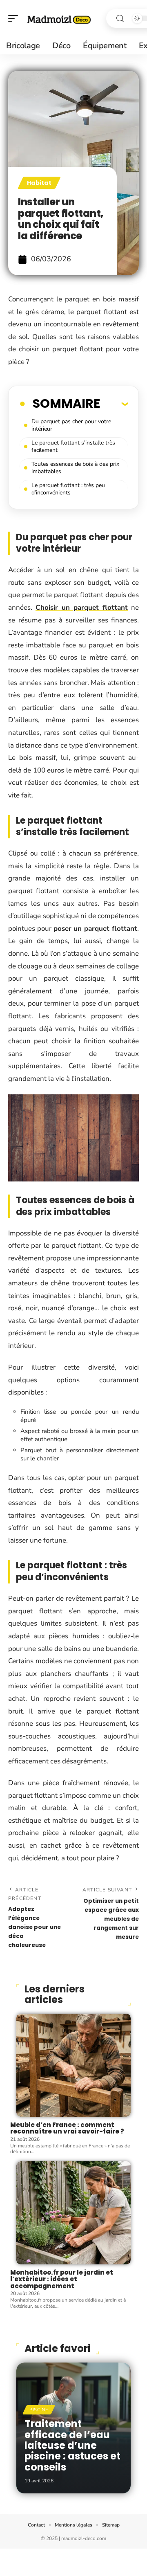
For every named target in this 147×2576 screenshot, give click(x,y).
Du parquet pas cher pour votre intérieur (71, 425)
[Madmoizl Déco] (59, 18)
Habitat (39, 183)
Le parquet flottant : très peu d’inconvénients (68, 489)
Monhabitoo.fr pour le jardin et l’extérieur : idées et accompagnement (62, 2279)
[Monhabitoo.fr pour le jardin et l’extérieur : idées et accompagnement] (73, 2213)
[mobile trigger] (15, 18)
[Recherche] (120, 19)
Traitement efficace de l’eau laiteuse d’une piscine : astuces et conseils (72, 2445)
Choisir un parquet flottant (82, 608)
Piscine (39, 2410)
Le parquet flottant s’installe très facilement (73, 446)
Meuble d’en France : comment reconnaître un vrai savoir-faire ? (67, 2128)
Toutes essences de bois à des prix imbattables (75, 468)
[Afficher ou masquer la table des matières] (114, 404)
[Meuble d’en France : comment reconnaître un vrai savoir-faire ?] (73, 2065)
